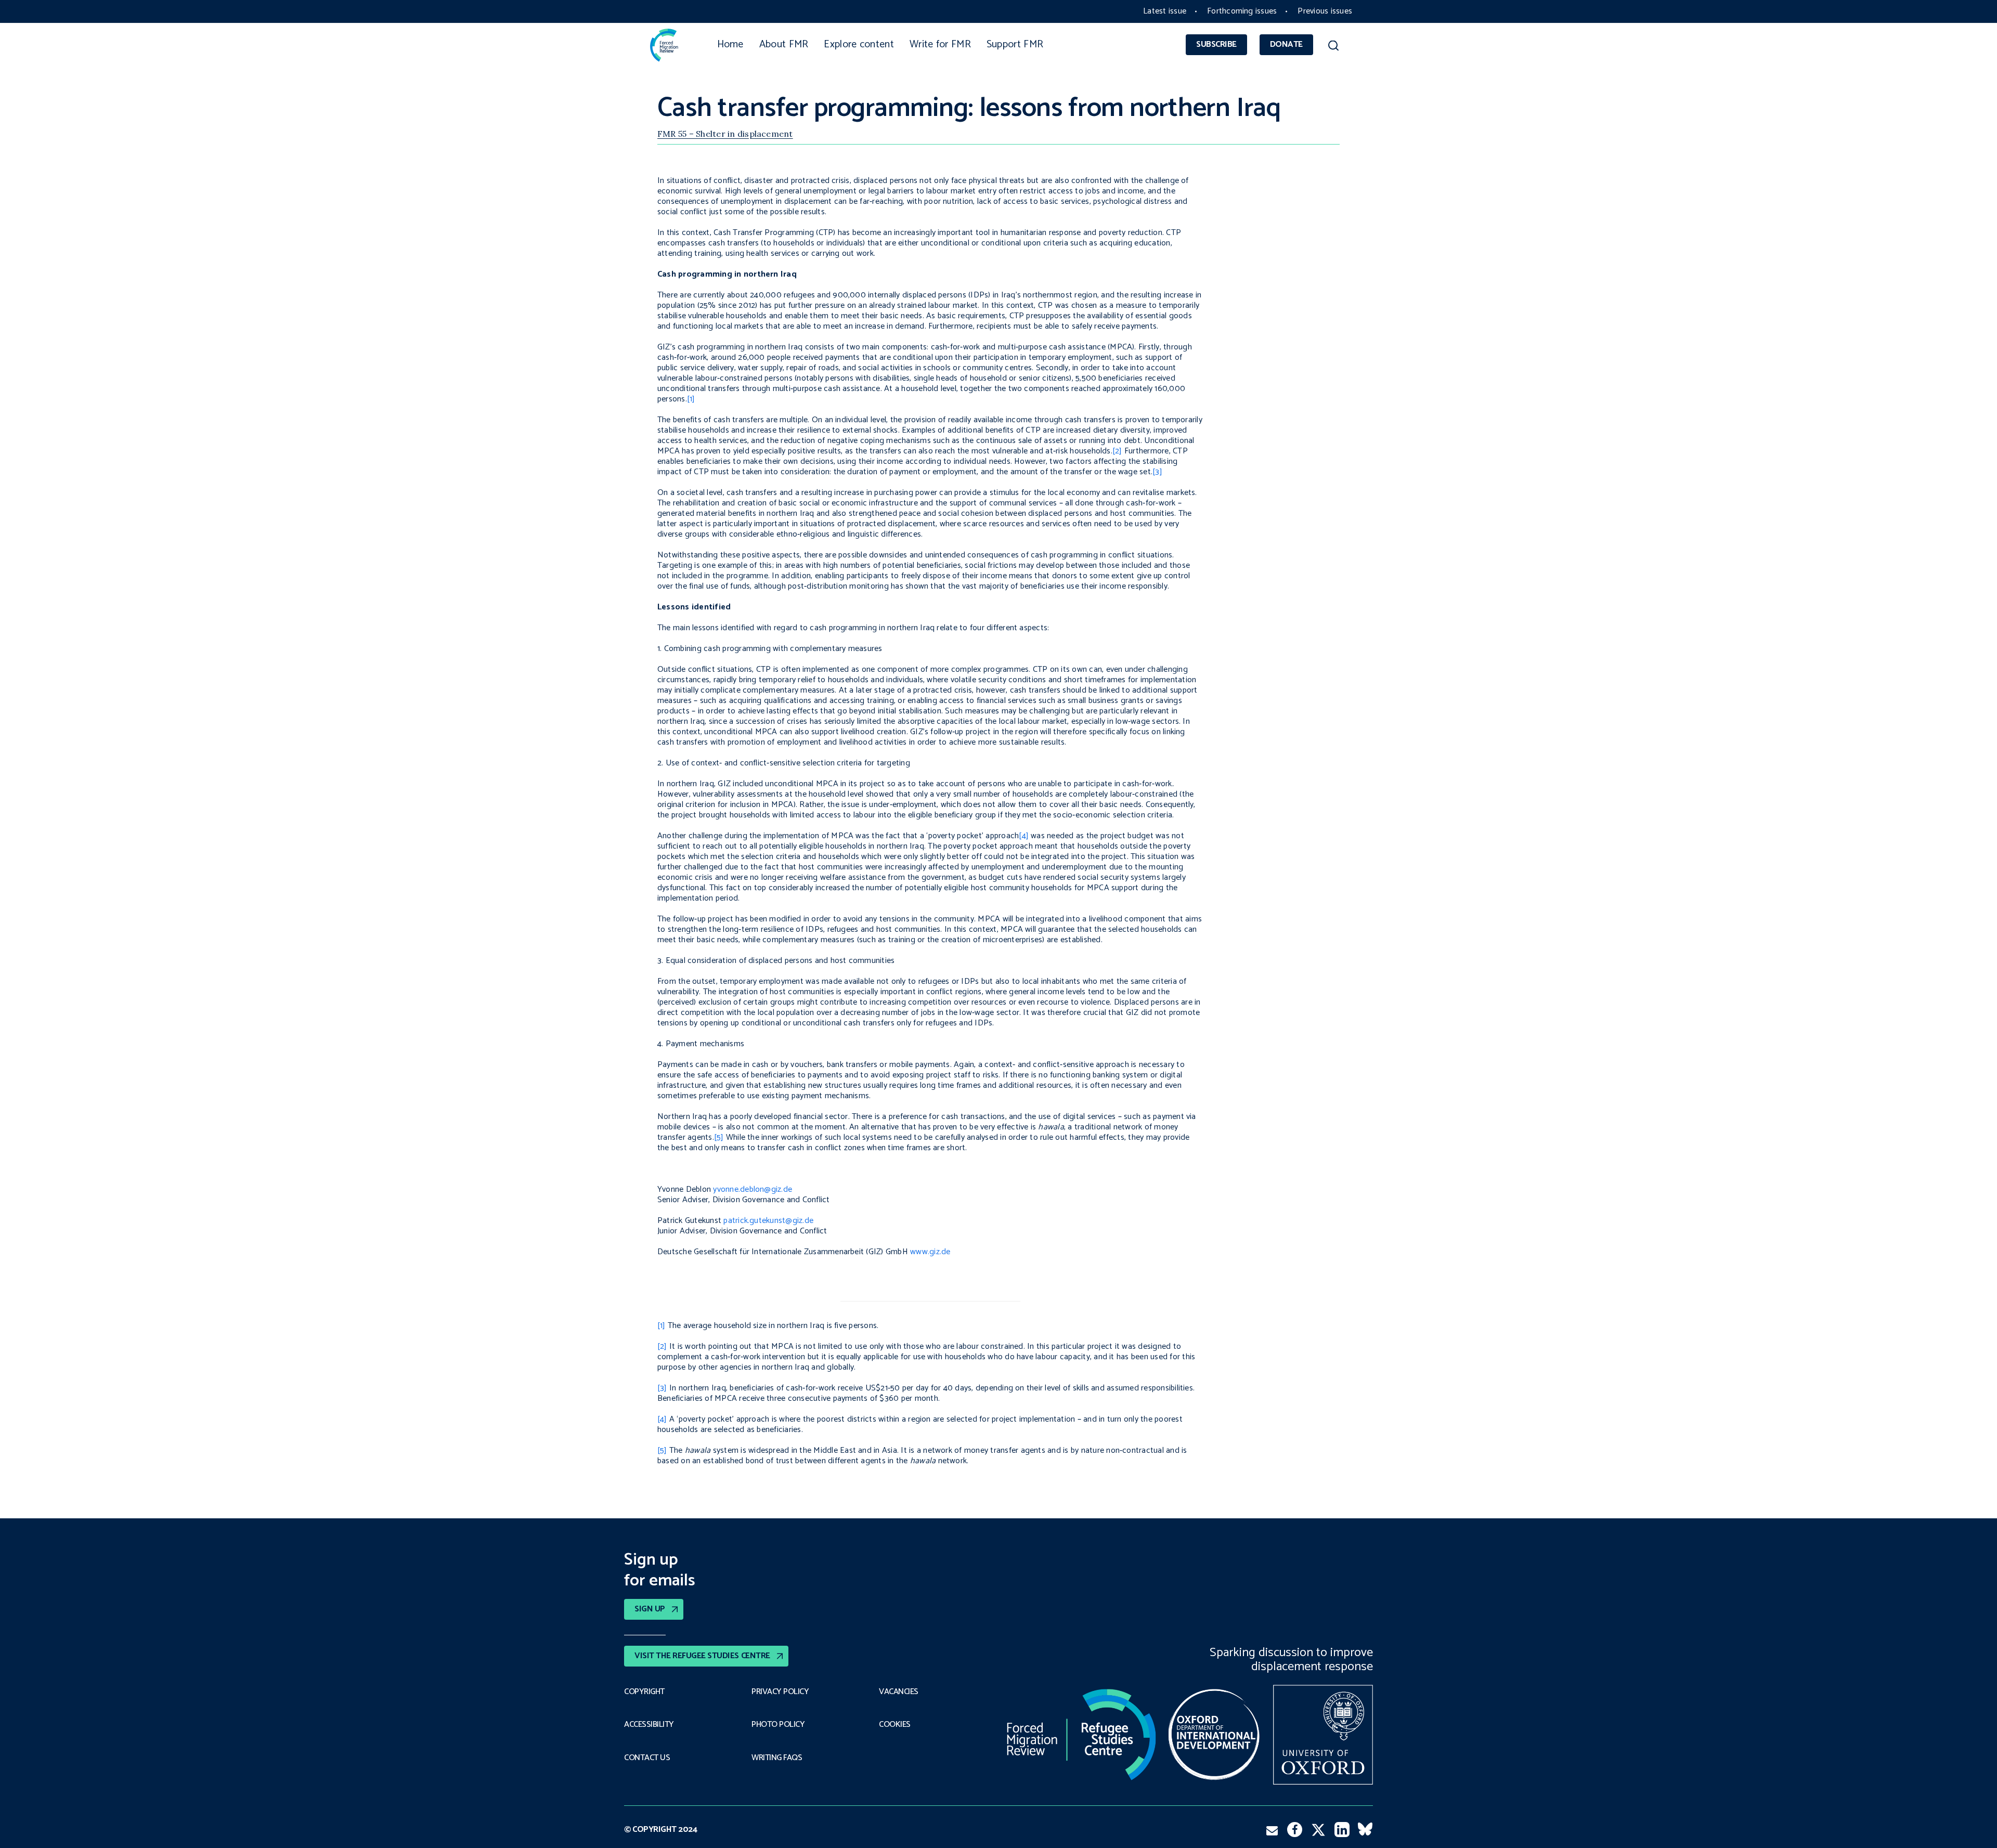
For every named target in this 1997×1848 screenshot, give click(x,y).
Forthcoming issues (1242, 11)
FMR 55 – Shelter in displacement (725, 134)
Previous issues (1325, 11)
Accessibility (649, 1725)
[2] (1117, 451)
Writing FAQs (777, 1758)
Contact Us (647, 1758)
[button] (1333, 47)
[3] (1157, 472)
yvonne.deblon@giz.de (753, 1189)
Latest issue (1165, 11)
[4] (1024, 836)
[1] (691, 399)
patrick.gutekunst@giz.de (768, 1221)
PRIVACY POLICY (780, 1692)
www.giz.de (930, 1252)
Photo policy (778, 1725)
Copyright (644, 1692)
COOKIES (895, 1725)
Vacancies (899, 1692)
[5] (719, 1137)
